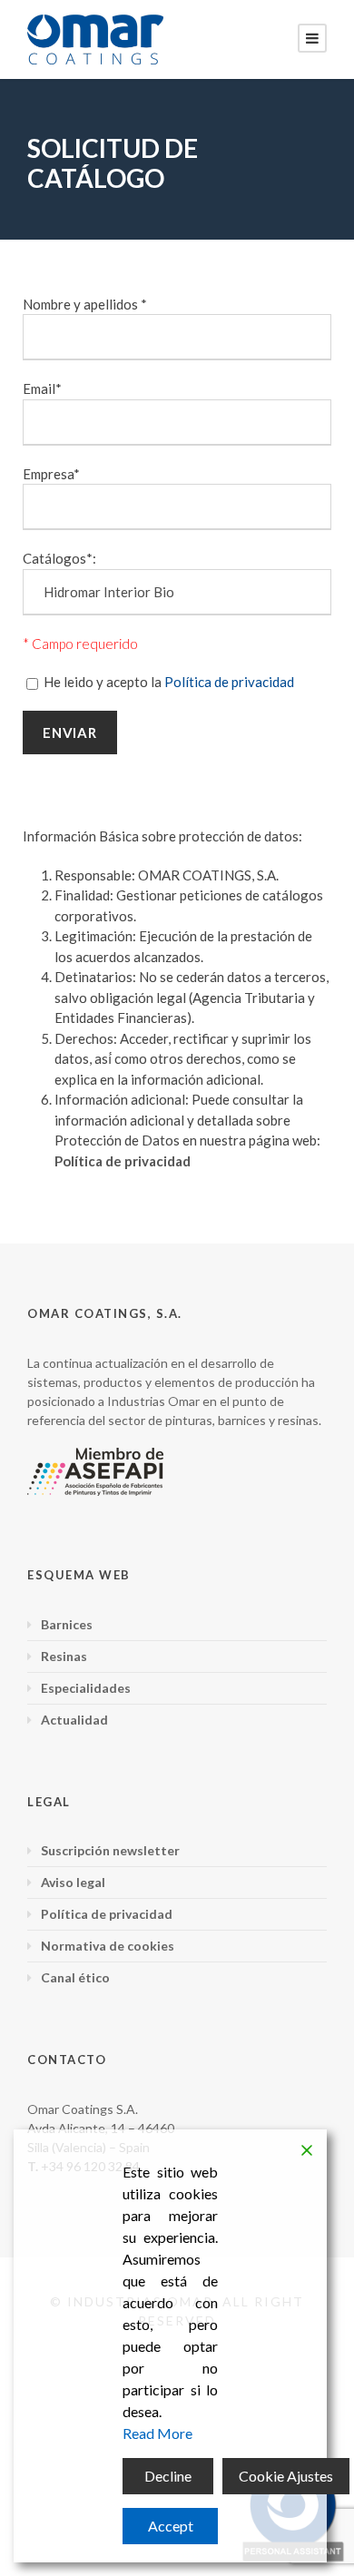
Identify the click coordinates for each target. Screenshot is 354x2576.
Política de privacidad (229, 682)
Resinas (64, 1656)
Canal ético (75, 1977)
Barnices (67, 1624)
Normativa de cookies (108, 1946)
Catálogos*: (59, 558)
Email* (42, 388)
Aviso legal (73, 1882)
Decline (168, 2476)
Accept (171, 2526)
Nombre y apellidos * (85, 304)
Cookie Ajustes (286, 2476)
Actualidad (74, 1720)
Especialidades (86, 1688)
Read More (157, 2433)
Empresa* (51, 474)
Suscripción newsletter (110, 1850)
